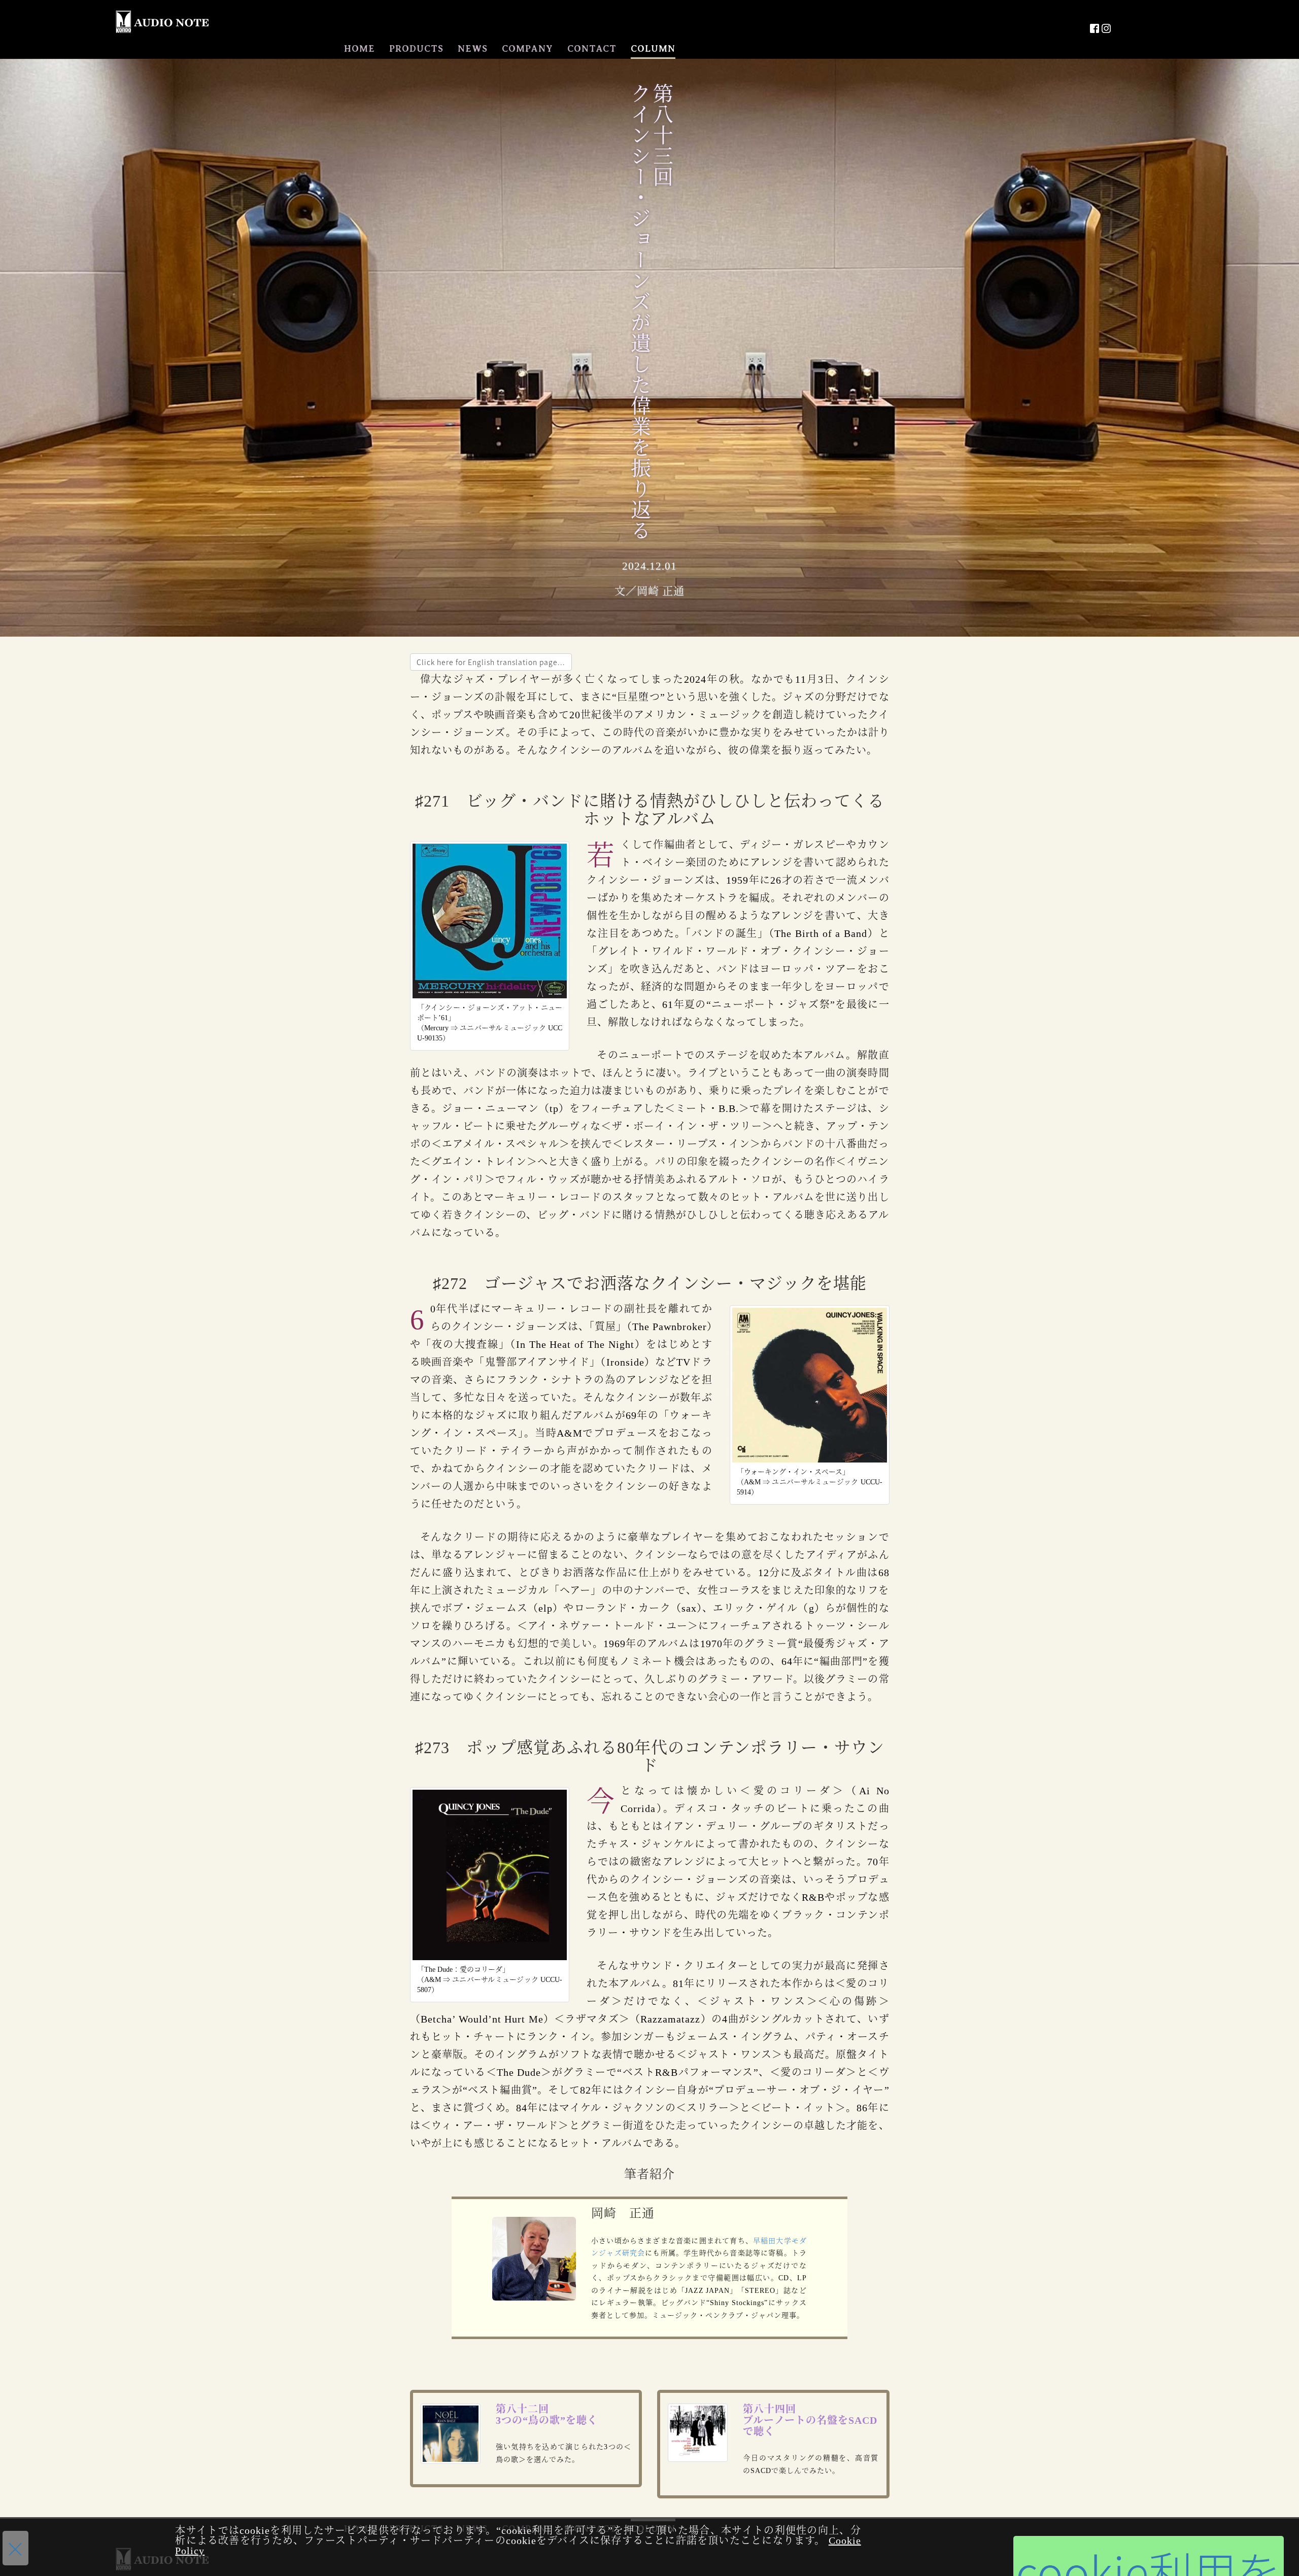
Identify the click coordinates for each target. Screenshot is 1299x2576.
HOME (360, 49)
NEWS (473, 49)
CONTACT (592, 49)
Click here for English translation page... (491, 662)
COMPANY (527, 49)
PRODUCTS (416, 49)
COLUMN (653, 49)
